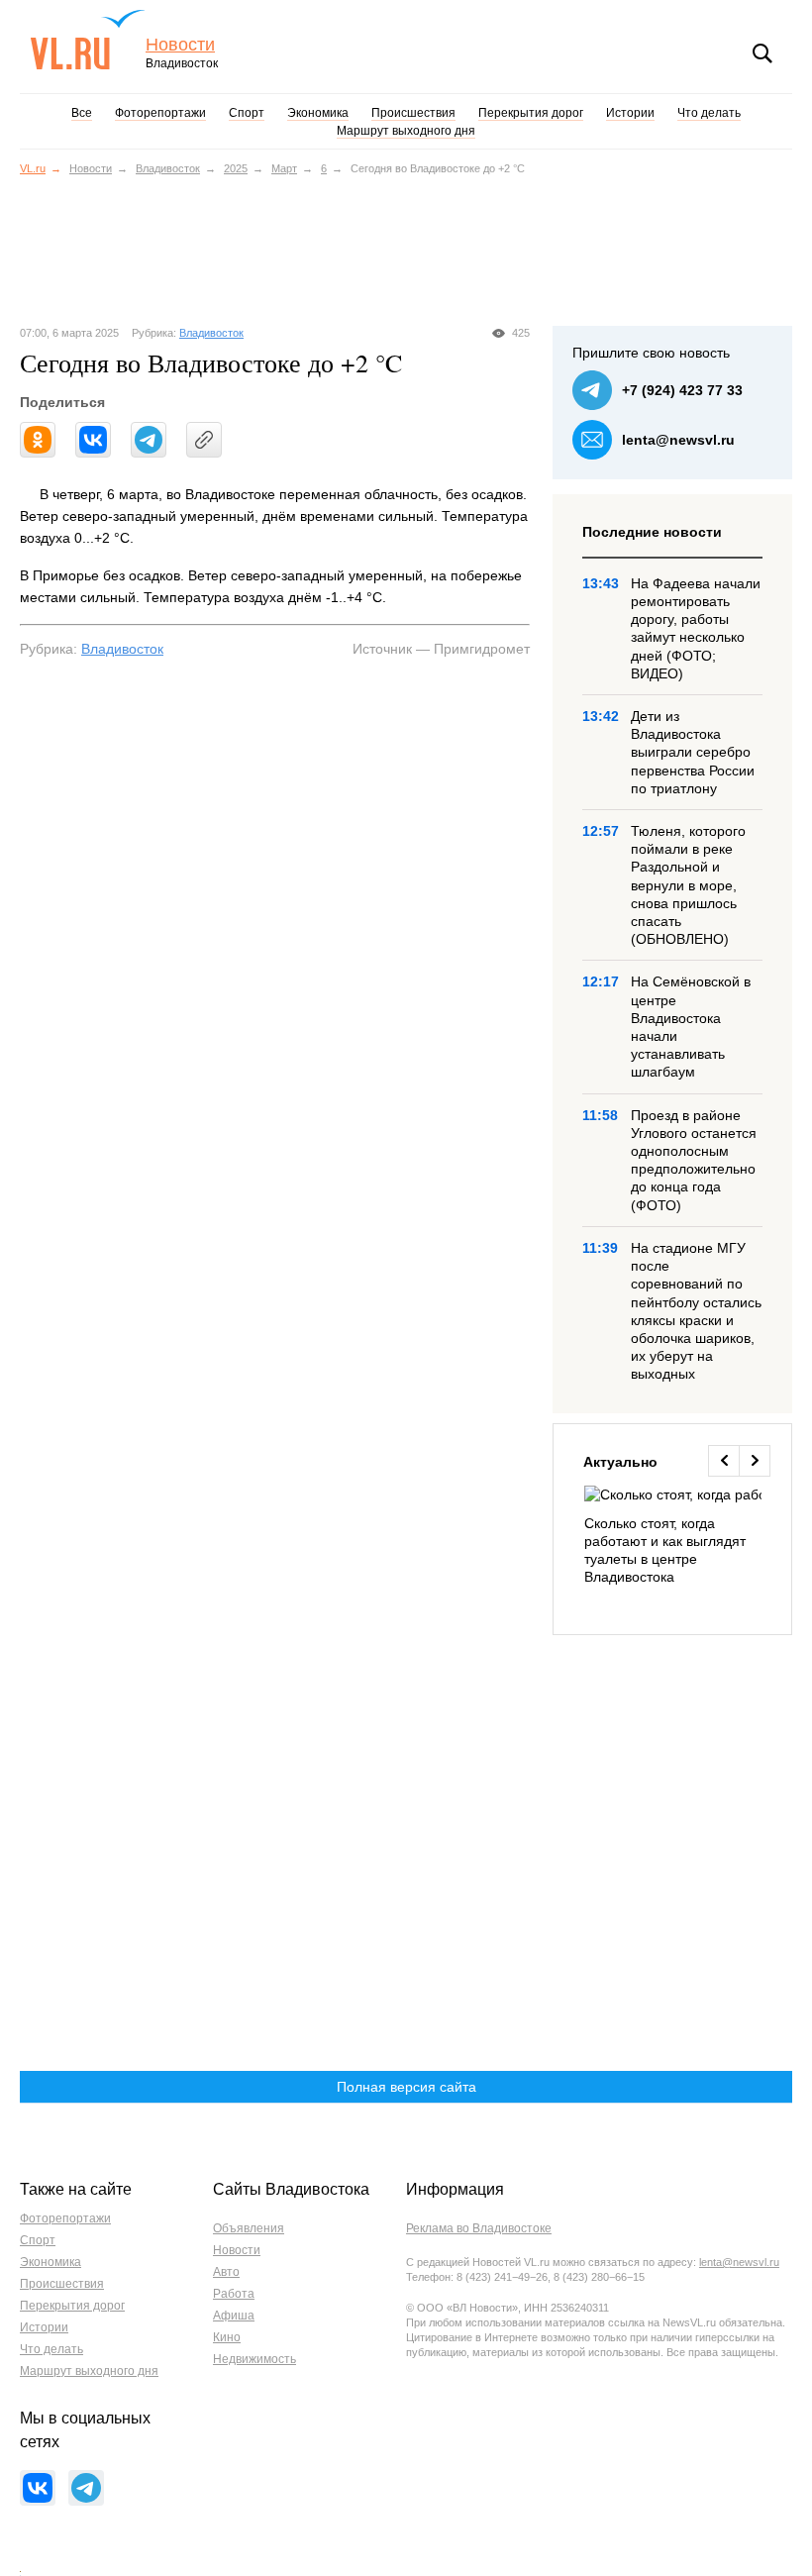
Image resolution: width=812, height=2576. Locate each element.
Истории (630, 113)
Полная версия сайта (406, 2087)
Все (82, 113)
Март (284, 168)
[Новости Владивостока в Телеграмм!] (86, 2488)
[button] (723, 1461)
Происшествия (413, 113)
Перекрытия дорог (531, 113)
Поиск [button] (762, 53)
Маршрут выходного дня (406, 131)
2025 (236, 168)
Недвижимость (254, 2359)
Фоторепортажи (160, 113)
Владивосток (168, 168)
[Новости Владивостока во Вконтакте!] (38, 2488)
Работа (234, 2294)
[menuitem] (673, 1536)
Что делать (709, 113)
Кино (227, 2337)
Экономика (318, 113)
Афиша (234, 2316)
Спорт (247, 113)
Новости (180, 45)
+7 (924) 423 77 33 (682, 390)
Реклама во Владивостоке (479, 2228)
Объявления (249, 2228)
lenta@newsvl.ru (678, 440)
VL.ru (88, 40)
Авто (226, 2272)
